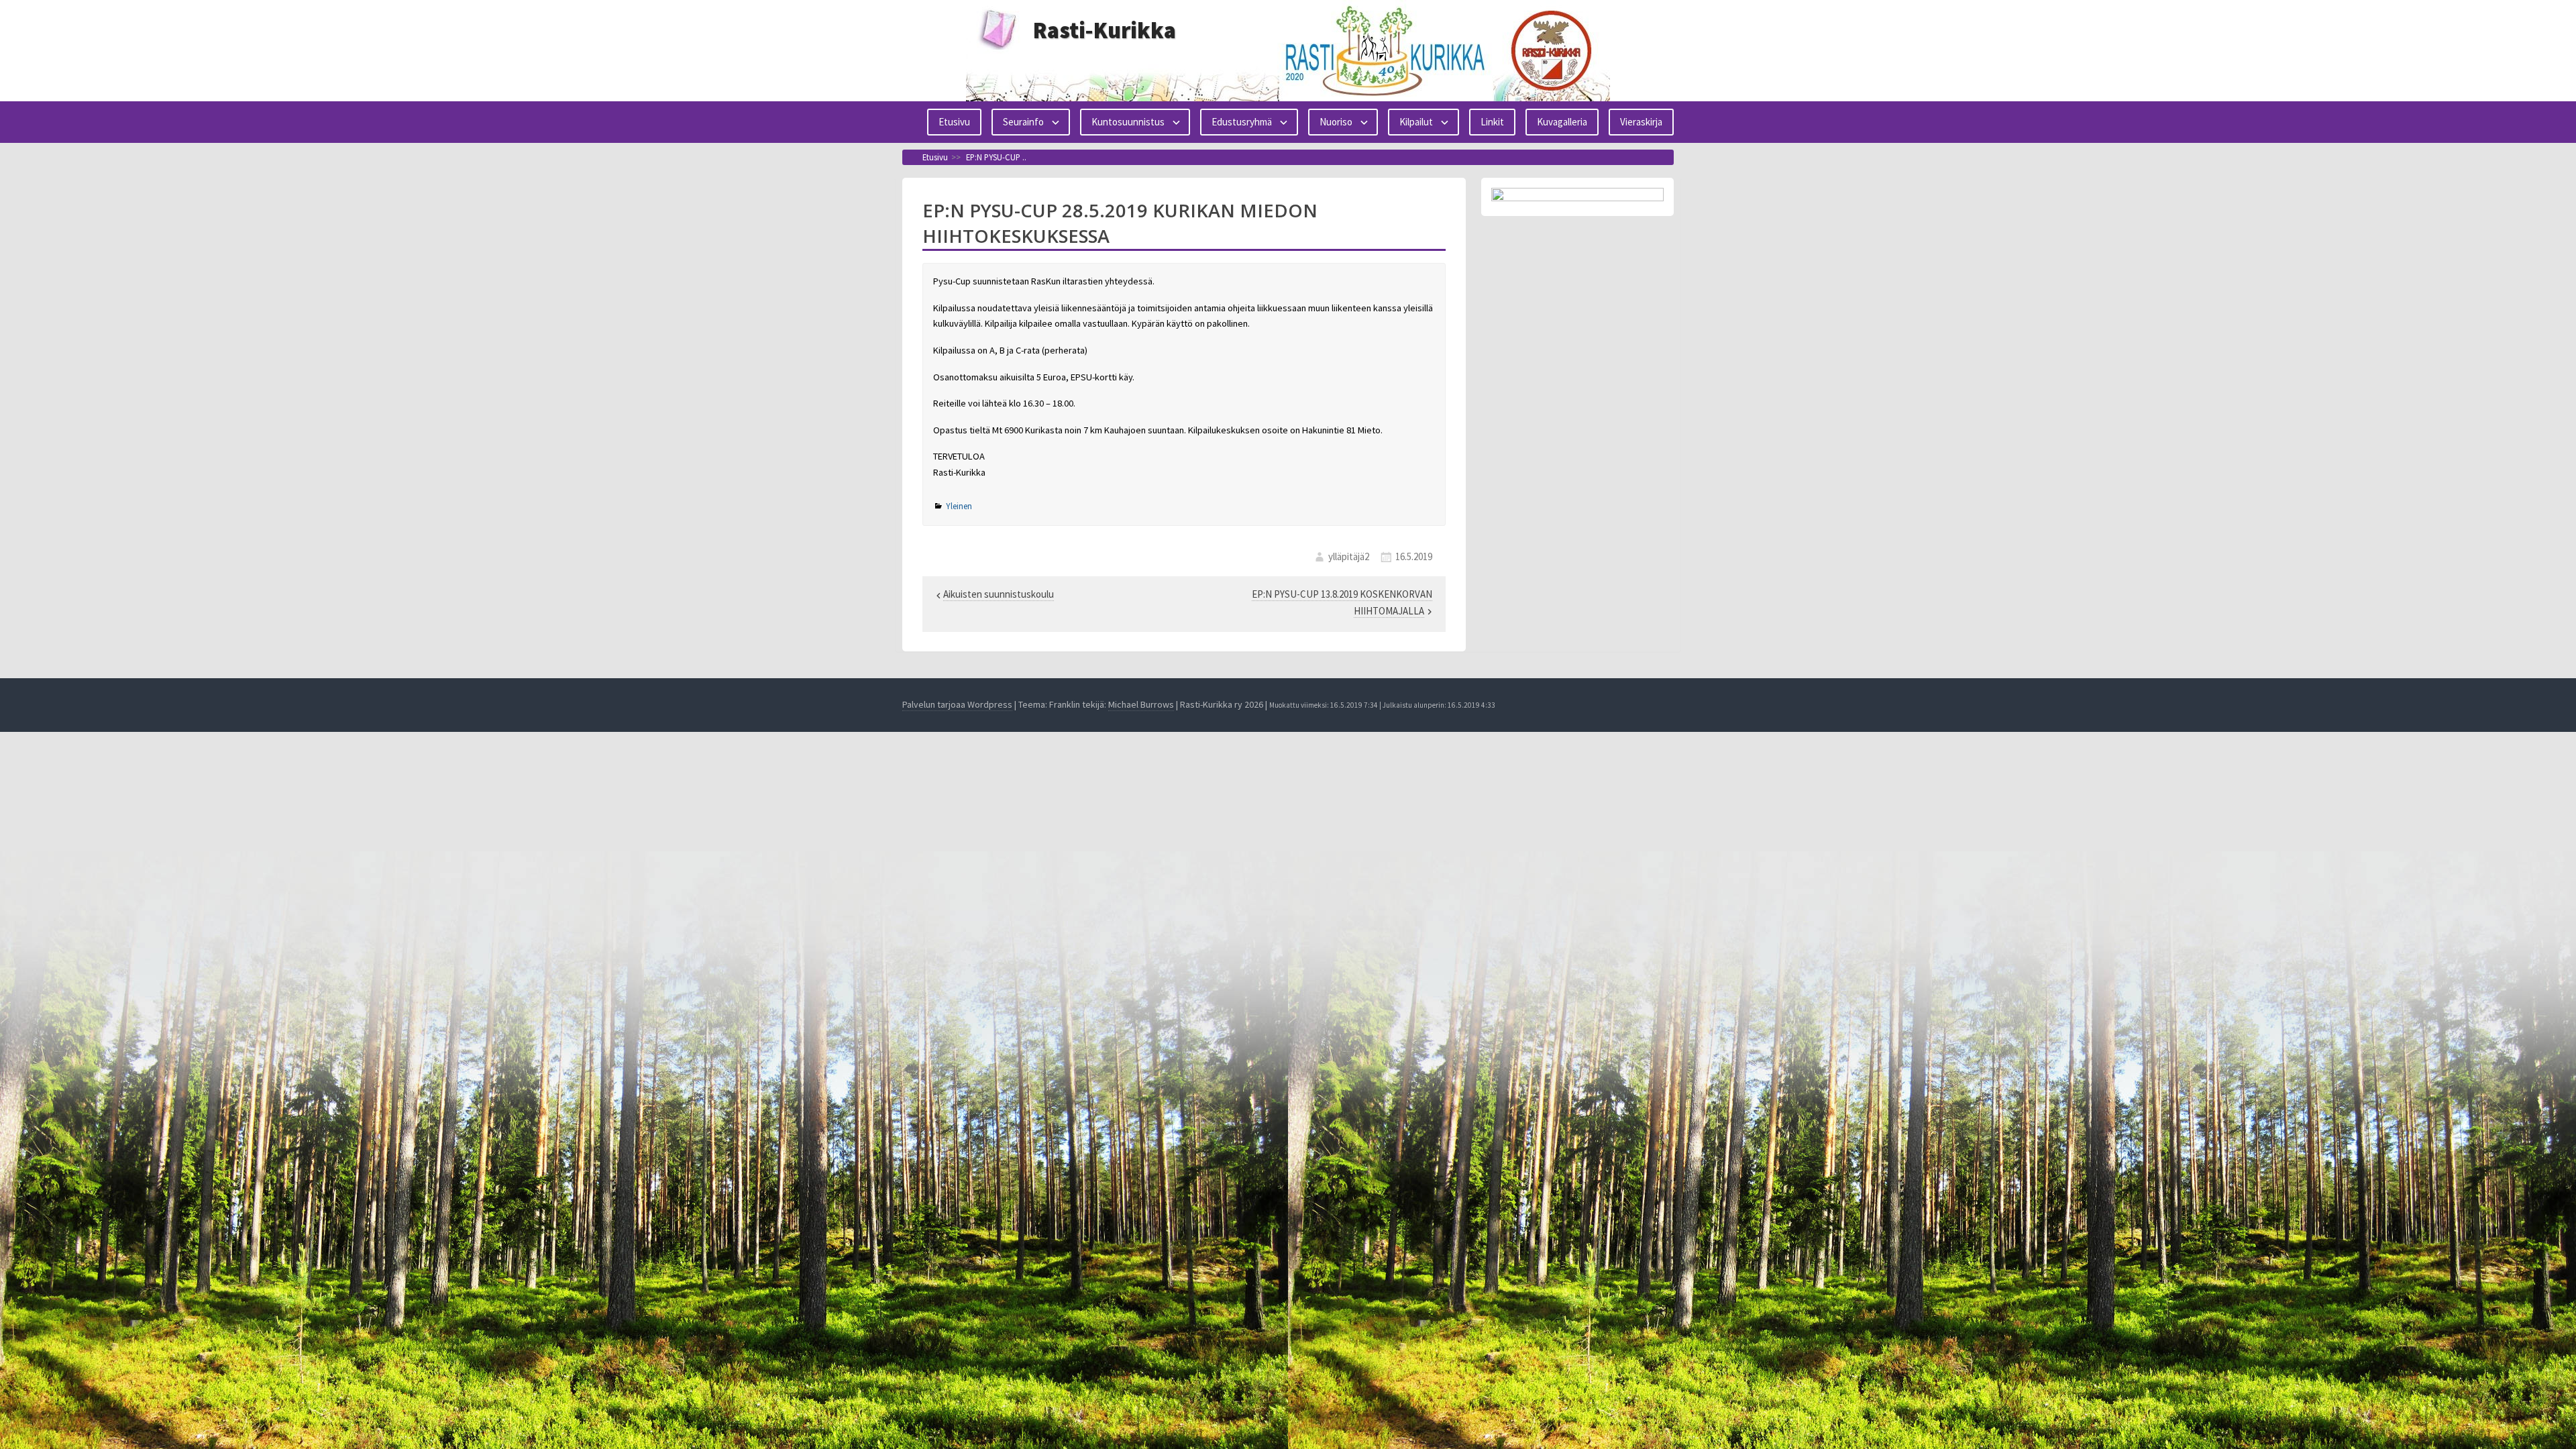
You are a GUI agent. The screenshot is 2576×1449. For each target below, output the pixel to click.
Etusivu (954, 122)
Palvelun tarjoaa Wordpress (957, 704)
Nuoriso (1336, 122)
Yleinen (959, 506)
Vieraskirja (1641, 122)
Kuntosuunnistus (1128, 122)
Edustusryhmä (1242, 122)
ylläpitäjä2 (1349, 556)
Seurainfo (1023, 122)
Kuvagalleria (1562, 122)
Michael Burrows (1141, 704)
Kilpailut (1416, 122)
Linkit (1492, 122)
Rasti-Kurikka (1105, 30)
